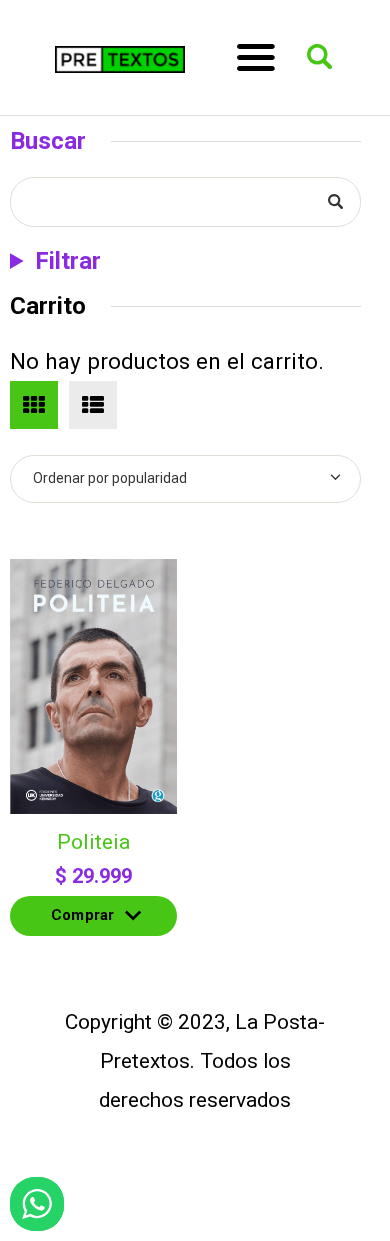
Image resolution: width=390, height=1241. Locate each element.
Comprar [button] (83, 921)
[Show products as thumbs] (34, 405)
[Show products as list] (93, 405)
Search (333, 202)
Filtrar (68, 261)
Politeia (93, 842)
